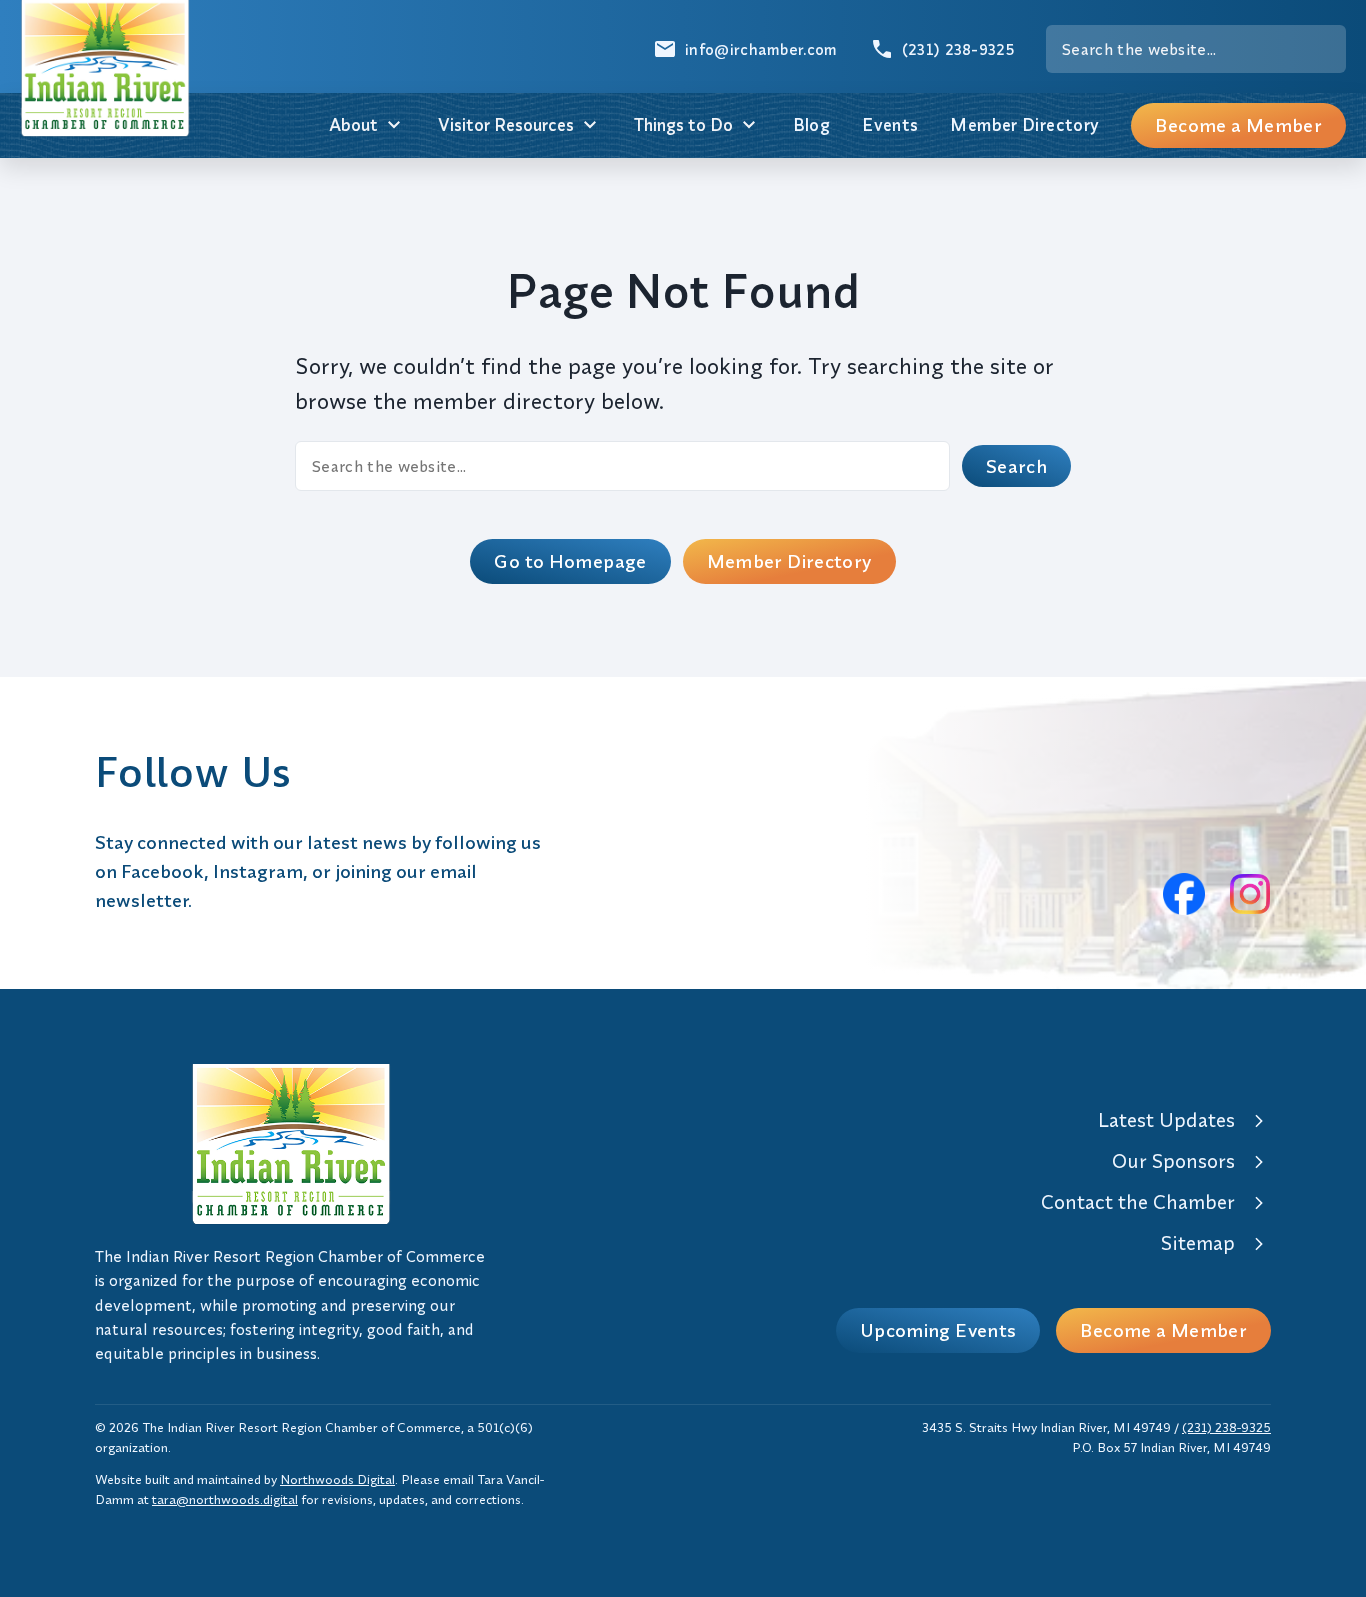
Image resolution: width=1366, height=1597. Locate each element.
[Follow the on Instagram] (1250, 894)
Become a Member (1238, 125)
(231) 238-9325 (1226, 1427)
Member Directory (1024, 124)
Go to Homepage (570, 561)
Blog (812, 124)
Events (890, 124)
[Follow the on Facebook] (1184, 894)
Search (1016, 466)
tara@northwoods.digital (225, 1499)
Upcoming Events (938, 1330)
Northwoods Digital (337, 1479)
